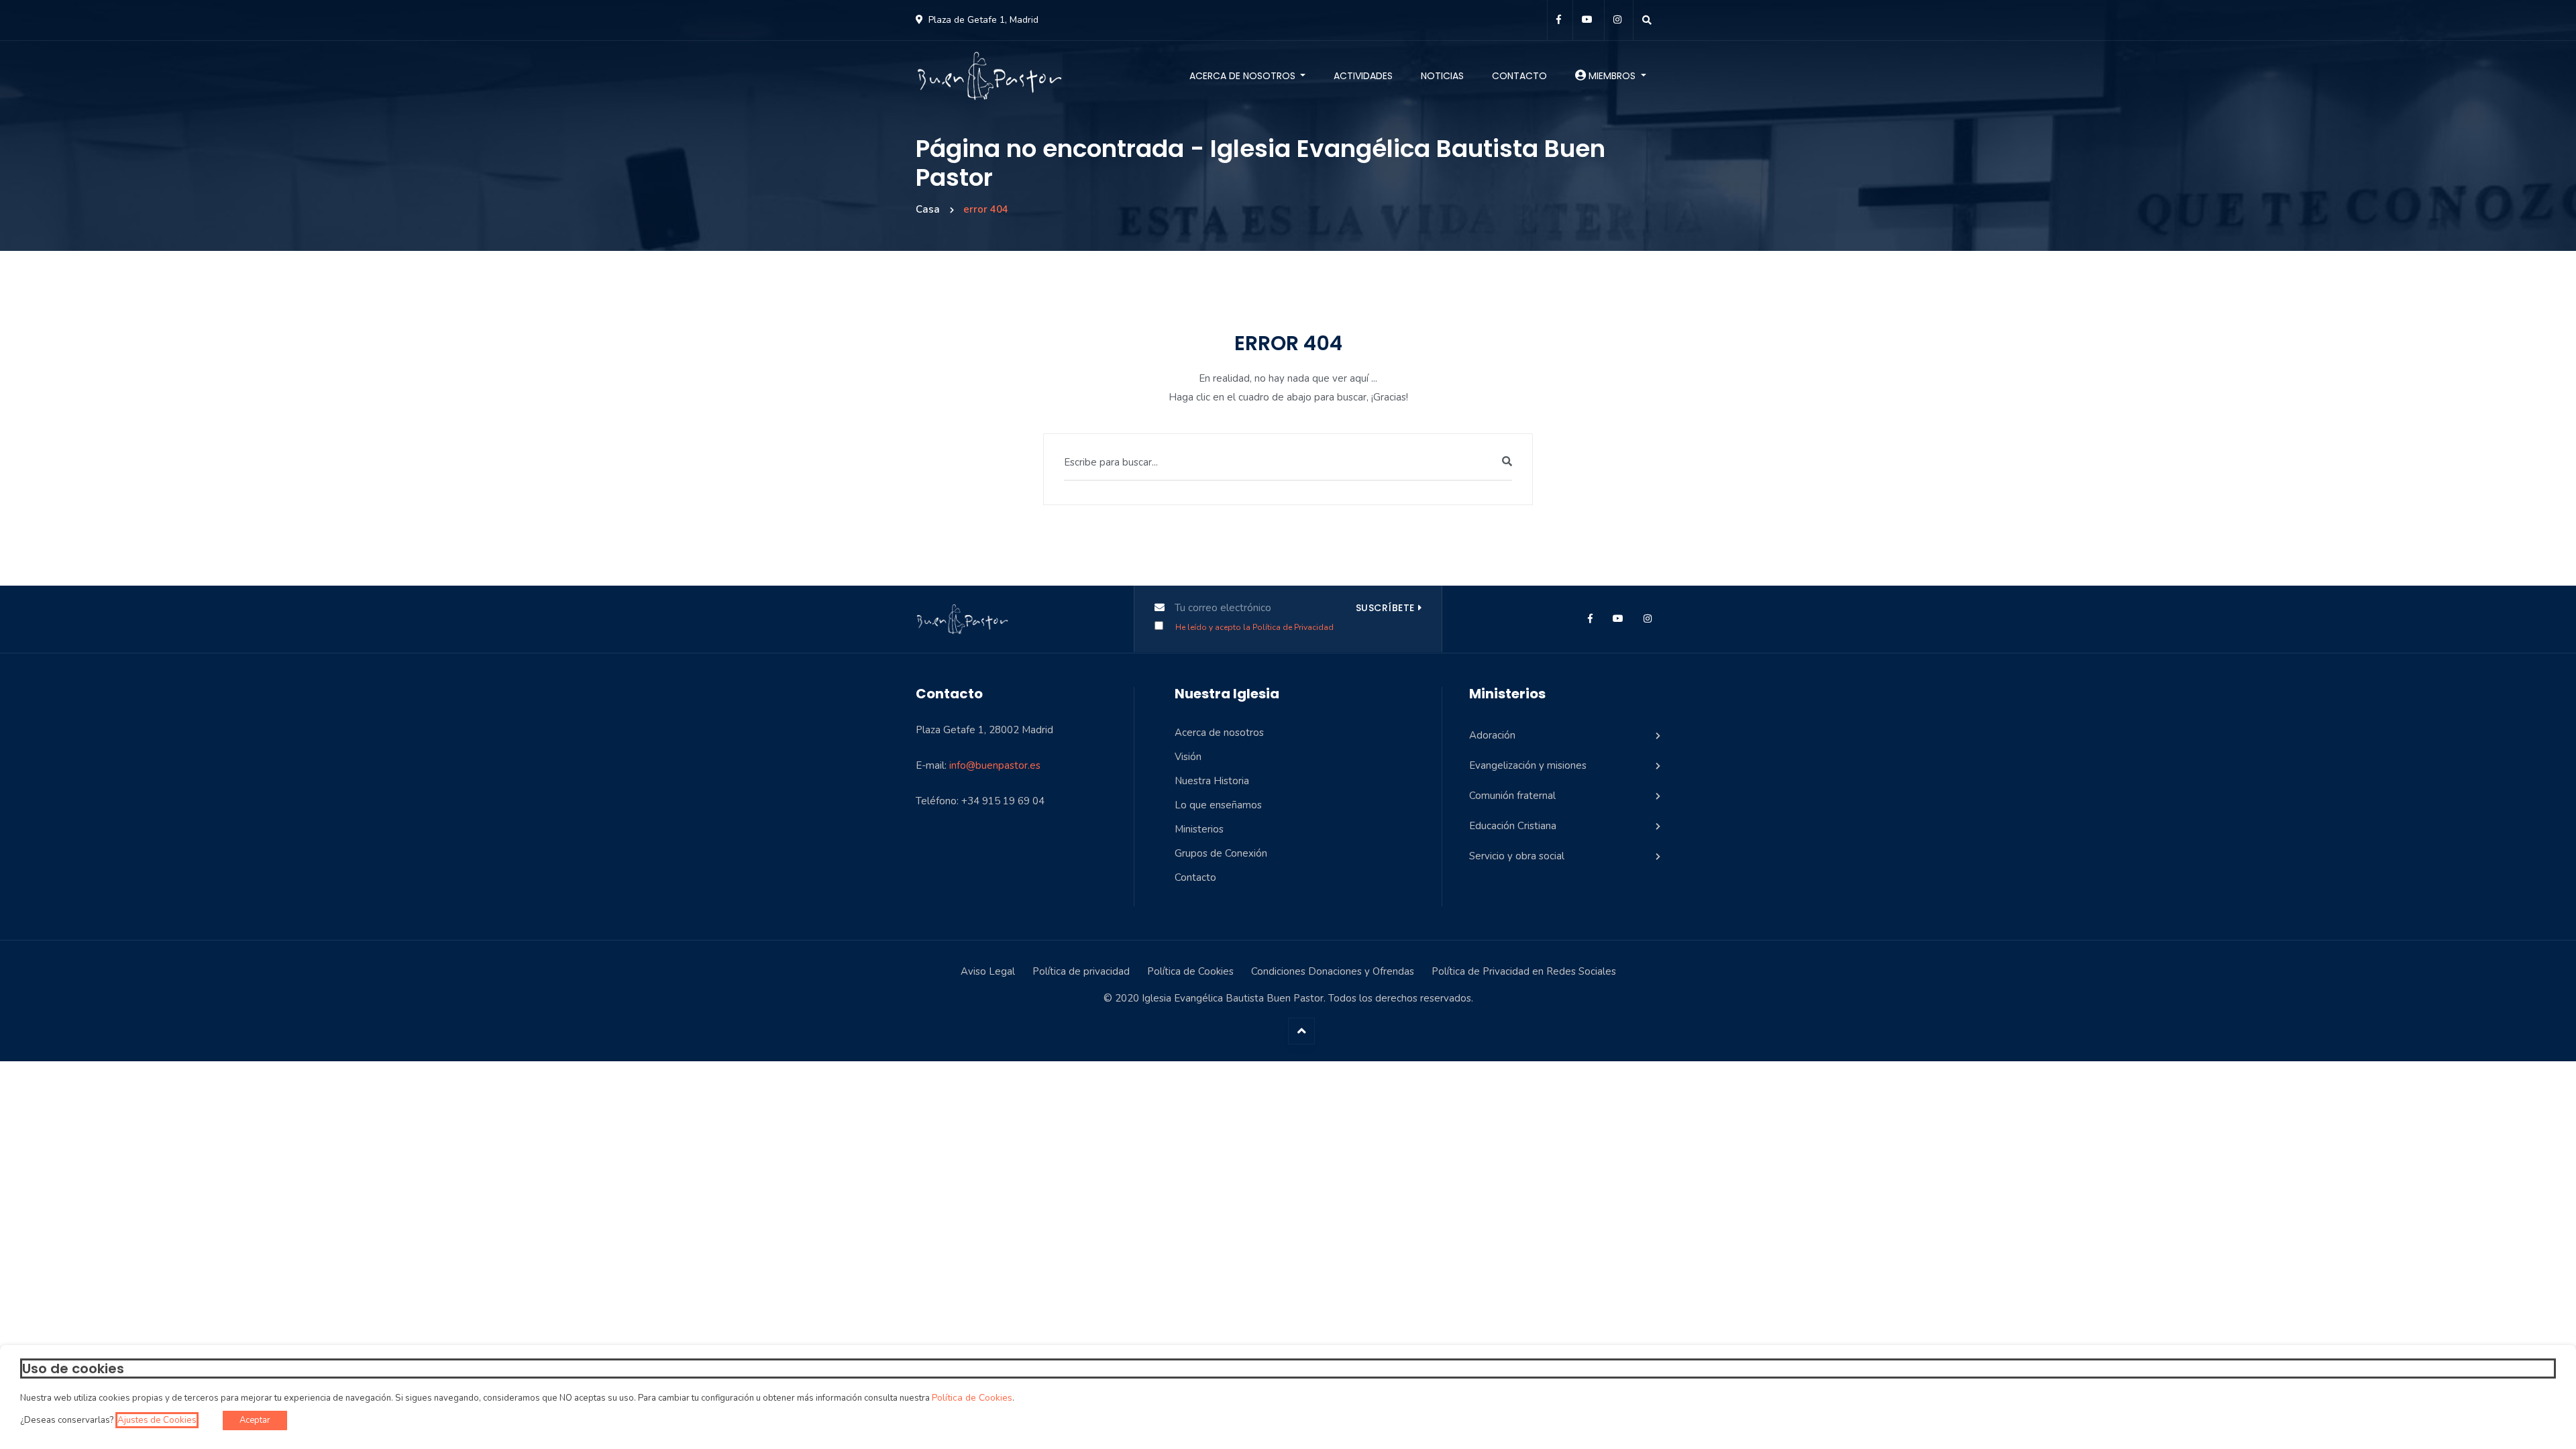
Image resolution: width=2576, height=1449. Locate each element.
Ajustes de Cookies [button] (157, 1420)
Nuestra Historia (1212, 781)
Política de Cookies (1190, 971)
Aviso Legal (988, 971)
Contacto (1519, 76)
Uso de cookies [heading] (73, 1368)
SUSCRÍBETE (1385, 608)
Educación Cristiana (1513, 826)
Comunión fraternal (1512, 796)
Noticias (1442, 76)
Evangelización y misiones (1528, 765)
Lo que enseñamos (1218, 805)
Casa (928, 209)
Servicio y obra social (1517, 856)
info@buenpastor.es (995, 765)
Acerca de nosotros (1244, 76)
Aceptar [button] (255, 1420)
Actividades (1363, 76)
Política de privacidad (1081, 971)
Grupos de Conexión (1221, 853)
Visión (1188, 757)
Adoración (1492, 735)
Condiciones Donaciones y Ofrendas (1333, 971)
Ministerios (1199, 829)
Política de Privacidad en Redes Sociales (1524, 971)
